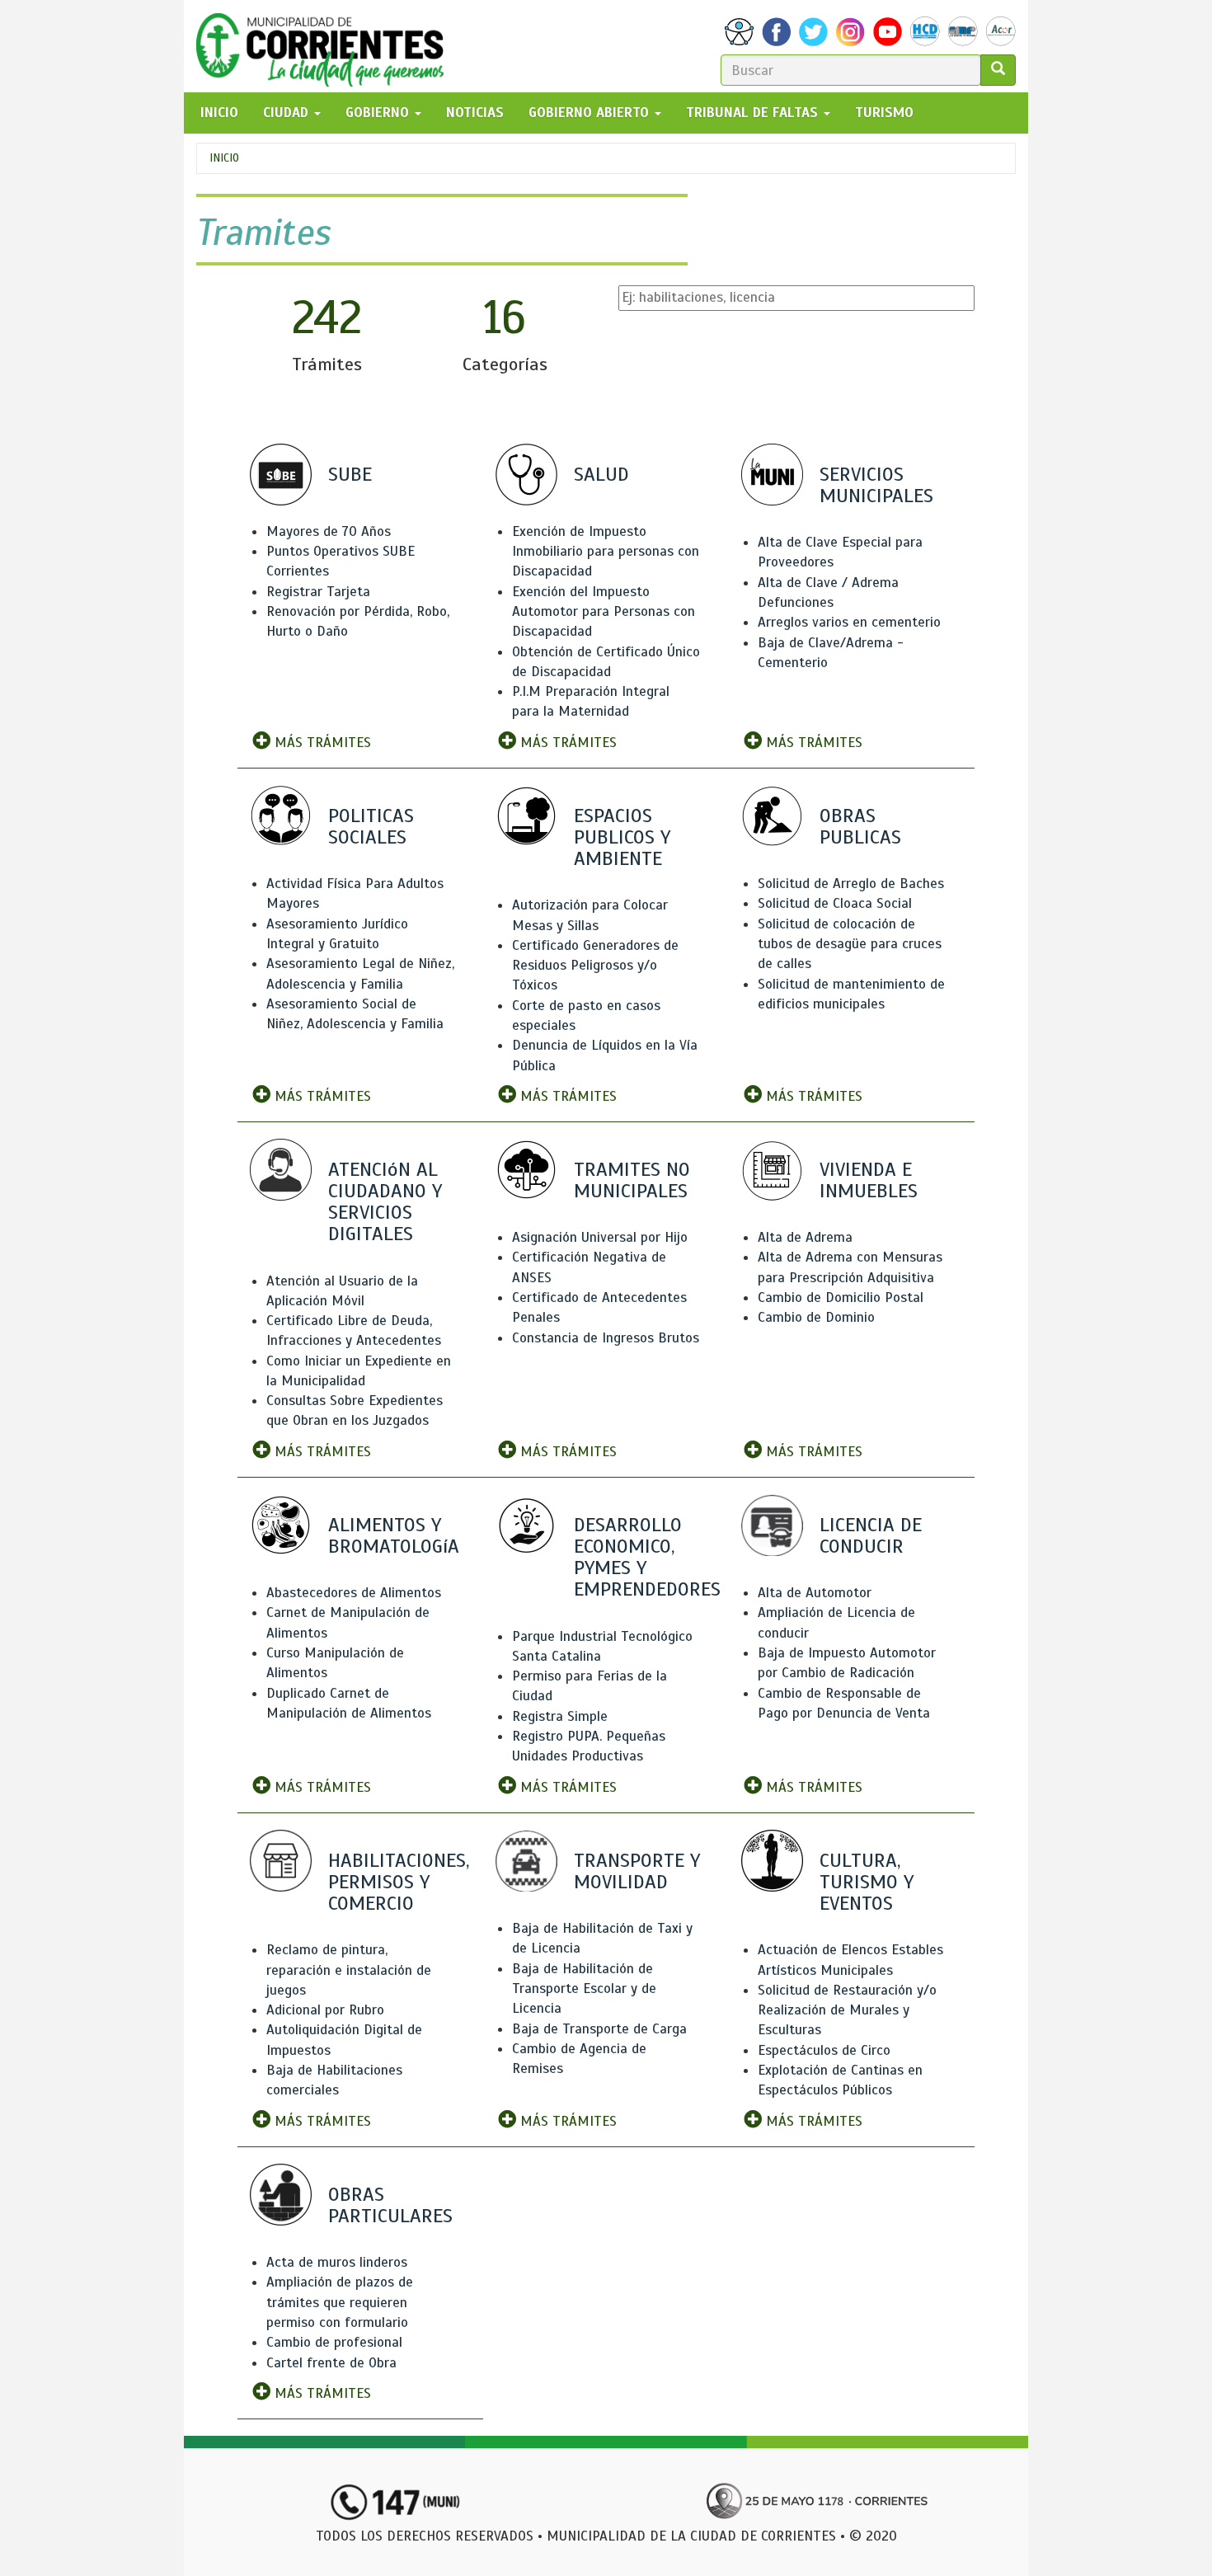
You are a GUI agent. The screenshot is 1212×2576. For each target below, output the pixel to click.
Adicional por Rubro (325, 2010)
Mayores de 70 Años (329, 531)
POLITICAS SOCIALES (371, 826)
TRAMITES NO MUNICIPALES (632, 1180)
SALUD (601, 474)
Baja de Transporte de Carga (599, 2029)
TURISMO (884, 113)
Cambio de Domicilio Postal (841, 1297)
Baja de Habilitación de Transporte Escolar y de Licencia (584, 1989)
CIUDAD (288, 113)
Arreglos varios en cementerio (849, 622)
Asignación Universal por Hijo (600, 1237)
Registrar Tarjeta (318, 592)
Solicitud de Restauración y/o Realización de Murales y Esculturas (847, 2010)
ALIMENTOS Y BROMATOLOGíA (394, 1535)
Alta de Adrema (805, 1237)
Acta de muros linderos (337, 2262)
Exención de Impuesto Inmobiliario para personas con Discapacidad (606, 552)
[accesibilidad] (739, 32)
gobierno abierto (591, 113)
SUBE (350, 474)
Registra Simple (560, 1716)
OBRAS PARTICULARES (390, 2205)
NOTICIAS (475, 113)
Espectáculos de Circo (824, 2050)
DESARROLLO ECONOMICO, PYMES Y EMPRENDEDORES (647, 1557)
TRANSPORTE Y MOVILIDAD (637, 1871)
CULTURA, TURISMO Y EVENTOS (867, 1882)
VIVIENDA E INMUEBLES (869, 1180)
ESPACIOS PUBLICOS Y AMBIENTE (622, 837)
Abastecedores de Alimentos (354, 1593)
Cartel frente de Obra (331, 2363)
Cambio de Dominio (816, 1317)
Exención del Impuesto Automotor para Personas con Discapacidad (604, 612)
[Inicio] (326, 46)
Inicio (224, 158)
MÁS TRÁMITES (321, 743)
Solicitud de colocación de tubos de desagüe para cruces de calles (850, 944)
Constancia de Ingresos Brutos (606, 1338)
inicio (219, 113)
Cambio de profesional (334, 2342)
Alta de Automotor (815, 1593)
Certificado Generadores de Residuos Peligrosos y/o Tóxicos (595, 966)
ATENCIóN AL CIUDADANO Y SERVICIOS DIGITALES (385, 1202)
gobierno (379, 113)
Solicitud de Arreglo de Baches (851, 884)
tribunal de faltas (754, 113)
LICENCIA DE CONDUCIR (871, 1535)
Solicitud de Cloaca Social (835, 903)
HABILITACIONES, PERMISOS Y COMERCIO (399, 1882)
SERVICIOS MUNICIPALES (876, 485)
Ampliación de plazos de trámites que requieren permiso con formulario (340, 2302)
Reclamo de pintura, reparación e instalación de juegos (349, 1970)
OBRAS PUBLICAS (860, 826)
